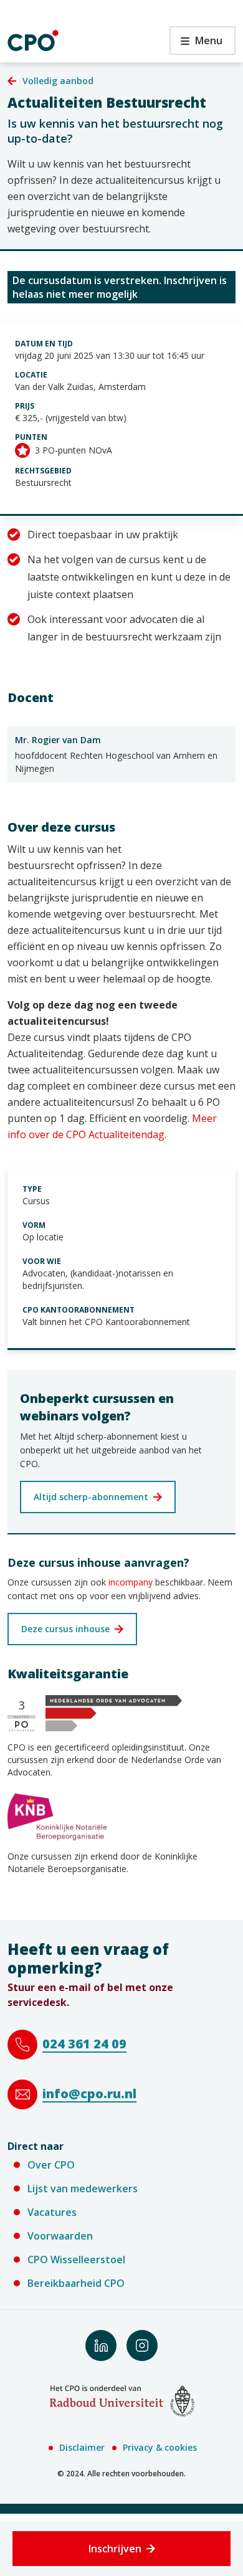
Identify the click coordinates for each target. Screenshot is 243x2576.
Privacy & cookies (160, 2447)
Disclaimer (82, 2447)
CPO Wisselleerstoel (76, 2260)
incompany (129, 1582)
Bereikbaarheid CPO (76, 2283)
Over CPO (51, 2165)
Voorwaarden (60, 2236)
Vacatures (52, 2212)
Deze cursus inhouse (65, 1629)
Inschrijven (115, 2549)
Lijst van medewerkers (83, 2189)
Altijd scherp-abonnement (91, 1497)
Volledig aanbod (58, 81)
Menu (196, 44)
